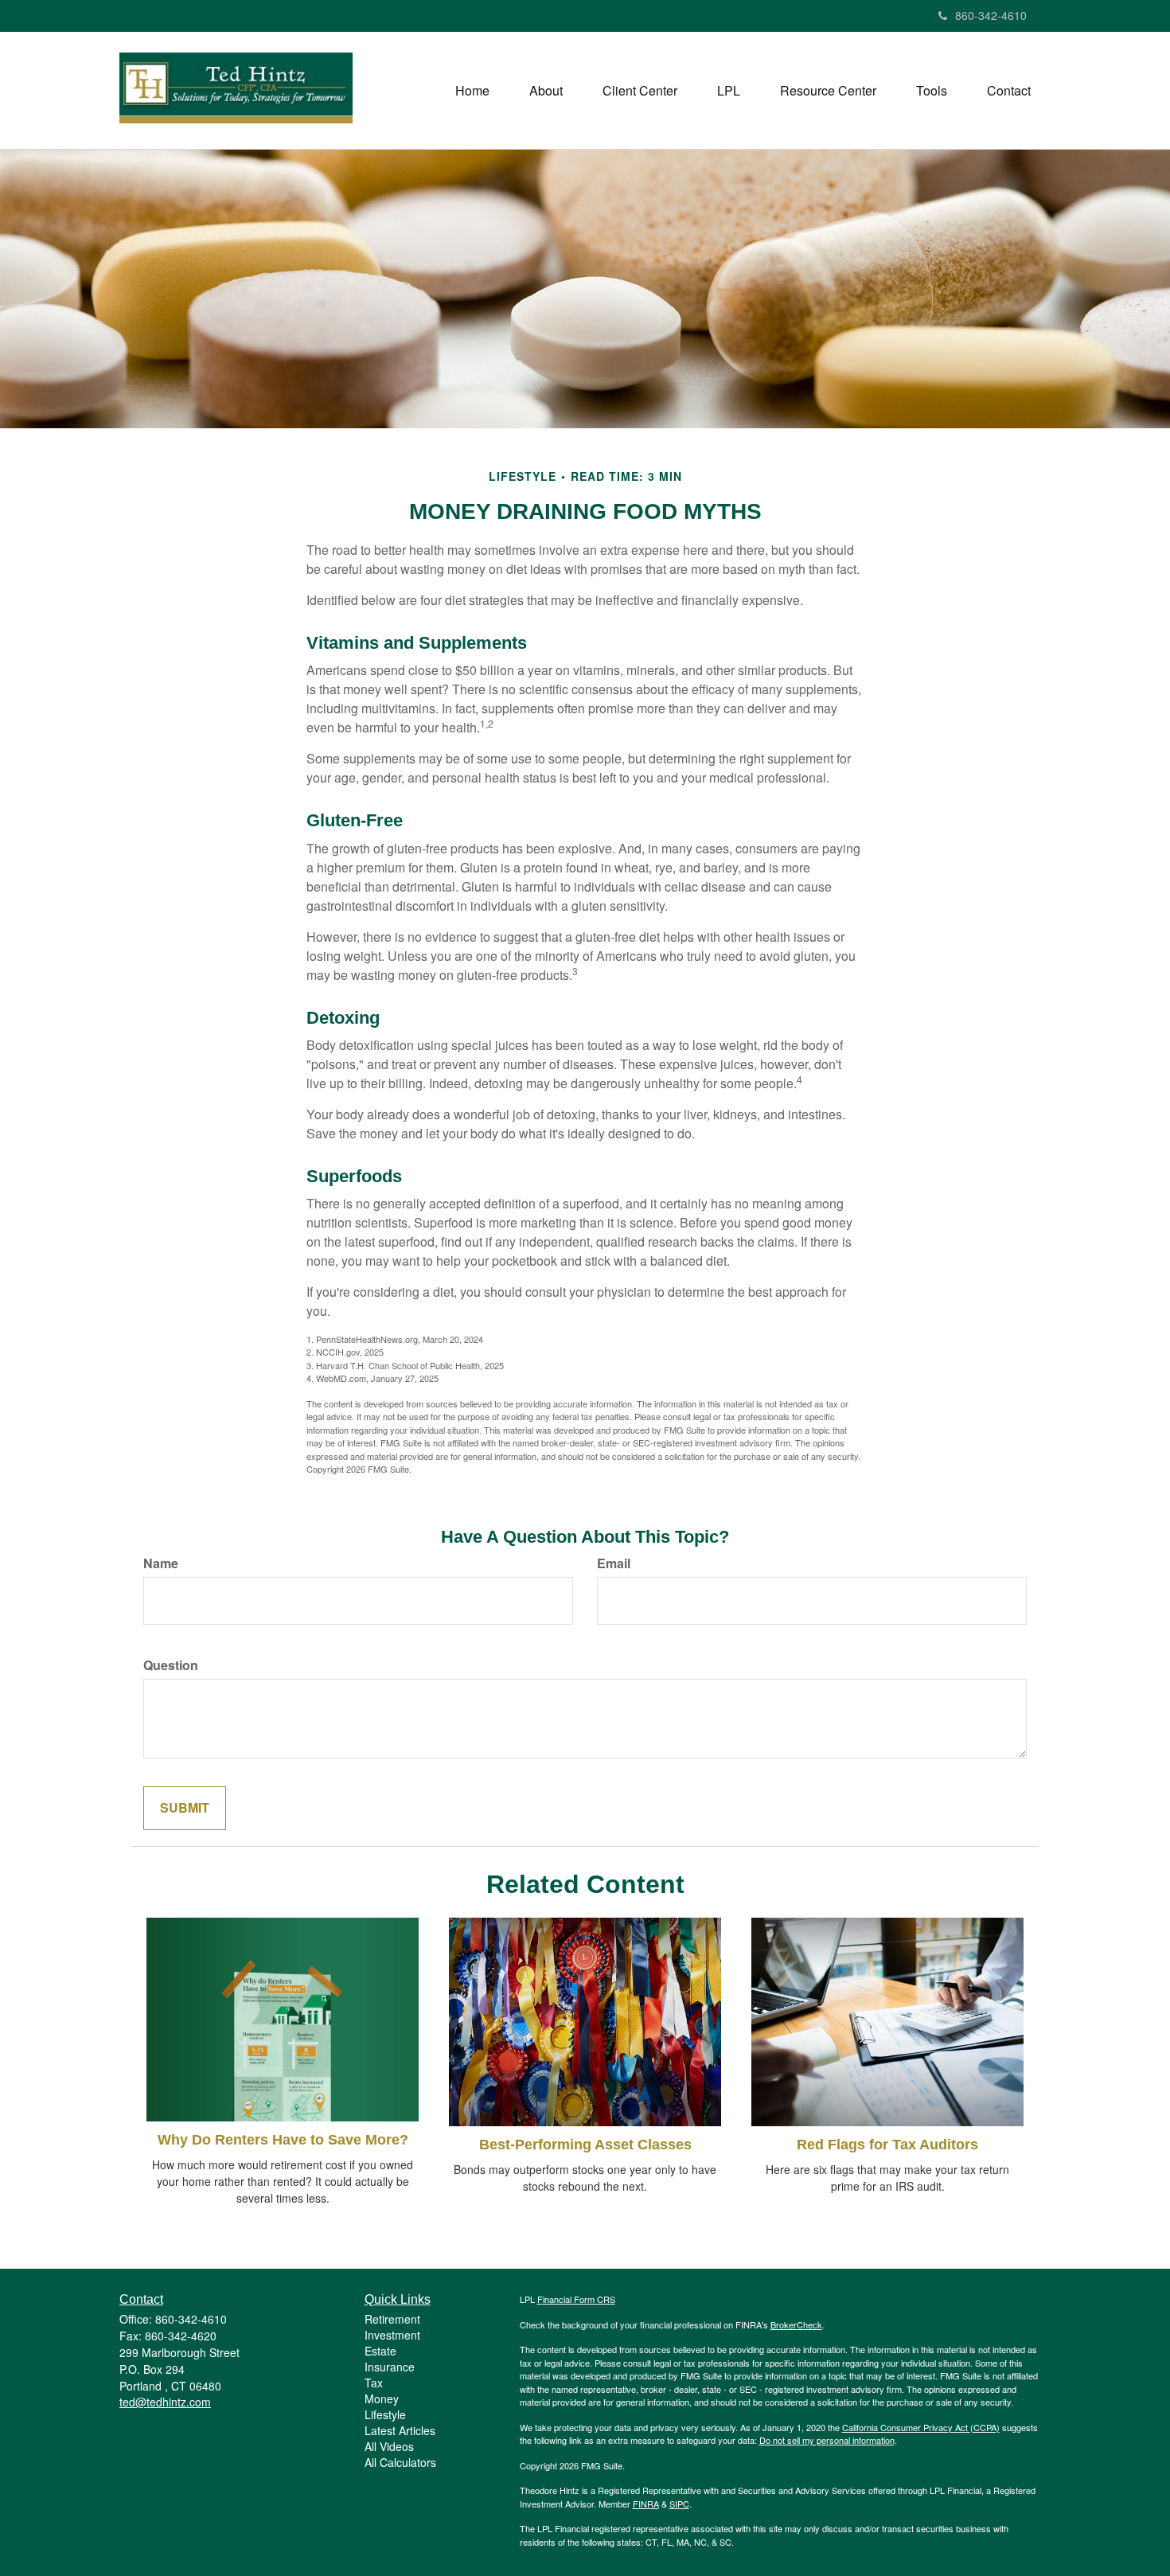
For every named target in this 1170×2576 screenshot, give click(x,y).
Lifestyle (385, 2414)
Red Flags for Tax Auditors (887, 2145)
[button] (546, 91)
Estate (380, 2351)
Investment (392, 2335)
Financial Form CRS (576, 2299)
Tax (374, 2383)
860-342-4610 (991, 15)
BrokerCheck (796, 2324)
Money (382, 2398)
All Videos (389, 2446)
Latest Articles (400, 2430)
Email (614, 1563)
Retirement (392, 2319)
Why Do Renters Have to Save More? (283, 2140)
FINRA (646, 2504)
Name (161, 1563)
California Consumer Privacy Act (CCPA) (921, 2427)
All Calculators (400, 2462)
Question (171, 1665)
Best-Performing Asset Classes (585, 2145)
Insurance (390, 2367)
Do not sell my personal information (827, 2440)
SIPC (679, 2504)
